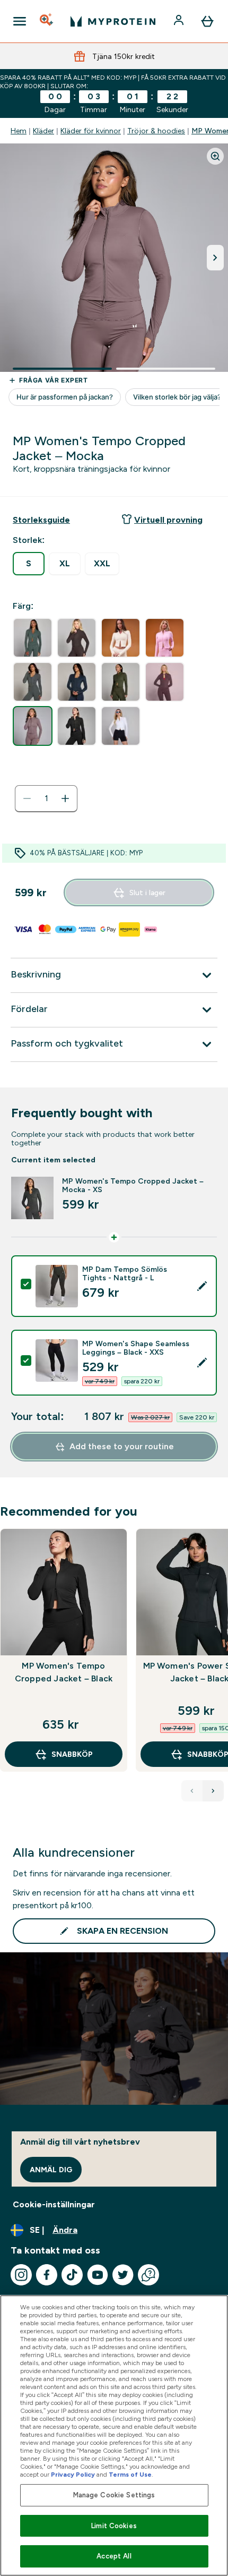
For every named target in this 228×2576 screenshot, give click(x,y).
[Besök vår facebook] (47, 2275)
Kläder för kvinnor (91, 131)
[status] (46, 798)
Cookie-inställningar (54, 2204)
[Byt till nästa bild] (215, 258)
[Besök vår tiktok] (72, 2275)
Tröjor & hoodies (156, 131)
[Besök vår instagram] (21, 2275)
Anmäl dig (51, 2170)
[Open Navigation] (20, 21)
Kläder (43, 131)
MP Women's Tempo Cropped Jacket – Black (64, 1672)
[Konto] (180, 21)
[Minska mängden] (27, 798)
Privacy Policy (73, 2475)
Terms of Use (130, 2475)
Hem (19, 131)
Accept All (114, 2556)
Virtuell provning (168, 520)
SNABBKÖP (72, 1754)
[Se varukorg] (207, 21)
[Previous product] (192, 1791)
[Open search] (47, 21)
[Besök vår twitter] (123, 2275)
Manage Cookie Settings (114, 2495)
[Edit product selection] (202, 1286)
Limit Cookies (114, 2526)
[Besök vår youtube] (98, 2275)
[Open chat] (148, 2275)
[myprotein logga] (113, 21)
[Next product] (213, 1791)
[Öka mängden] (65, 798)
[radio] (29, 564)
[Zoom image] (215, 156)
